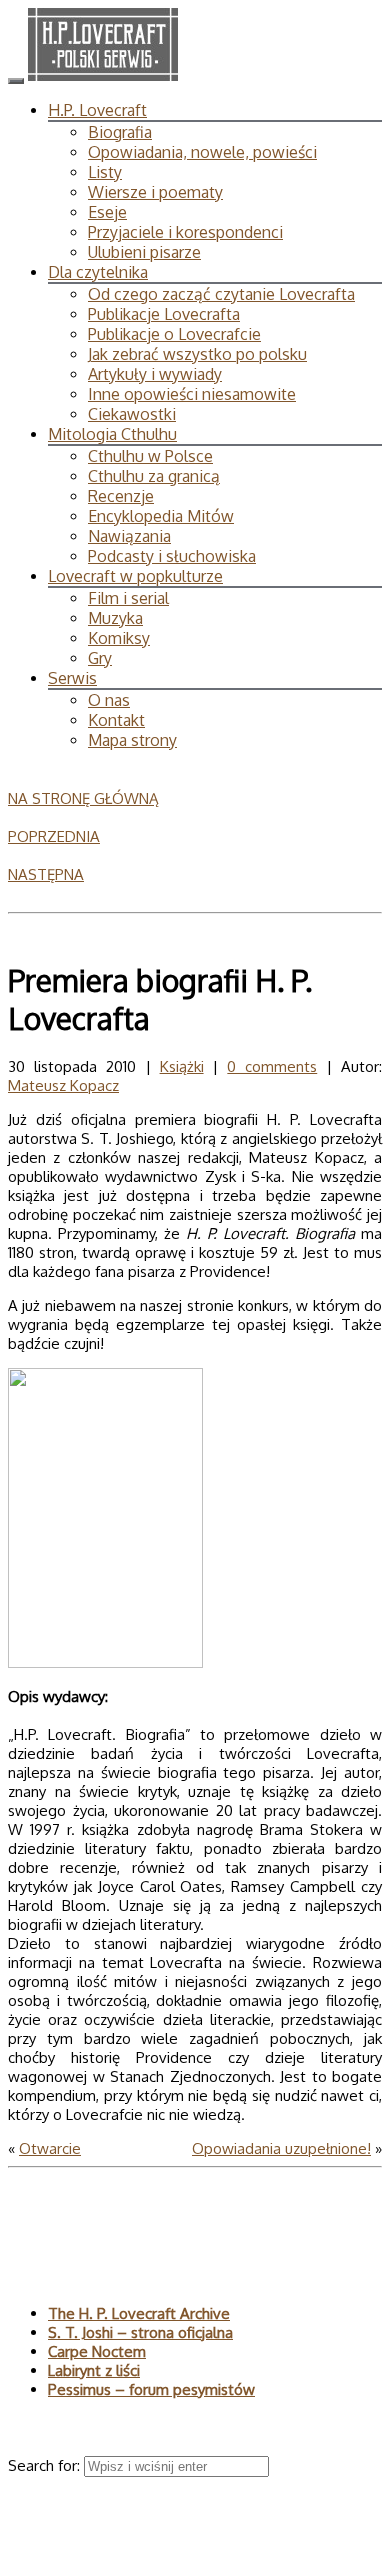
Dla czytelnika (98, 272)
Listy (105, 172)
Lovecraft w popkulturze (135, 576)
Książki (182, 1066)
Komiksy (119, 638)
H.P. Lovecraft (97, 110)
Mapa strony (132, 740)
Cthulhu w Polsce (150, 456)
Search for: (46, 2465)
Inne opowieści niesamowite (192, 394)
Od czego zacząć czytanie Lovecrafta (221, 294)
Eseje (107, 212)
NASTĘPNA (46, 874)
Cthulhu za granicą (154, 476)
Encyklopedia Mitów (161, 516)
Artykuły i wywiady (155, 374)
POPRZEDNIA (54, 836)
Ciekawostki (132, 414)
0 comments (272, 1066)
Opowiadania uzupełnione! (281, 2148)
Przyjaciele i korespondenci (185, 232)
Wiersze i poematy (155, 192)
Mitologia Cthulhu (112, 434)
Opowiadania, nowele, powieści (202, 152)
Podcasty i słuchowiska (172, 556)
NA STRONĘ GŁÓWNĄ (83, 798)
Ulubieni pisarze (144, 252)
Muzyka (115, 618)
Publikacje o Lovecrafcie (174, 334)
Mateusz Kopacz (63, 1085)
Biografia (120, 132)
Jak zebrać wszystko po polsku (197, 354)
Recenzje (121, 496)
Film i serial (128, 598)
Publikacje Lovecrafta (164, 314)
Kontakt (116, 720)
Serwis (72, 678)
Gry (100, 658)
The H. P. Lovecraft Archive (139, 2313)
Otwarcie (50, 2148)
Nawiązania (129, 536)
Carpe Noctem (97, 2351)
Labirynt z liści (94, 2370)
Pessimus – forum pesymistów (151, 2389)
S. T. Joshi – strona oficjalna (140, 2332)
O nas (109, 700)
